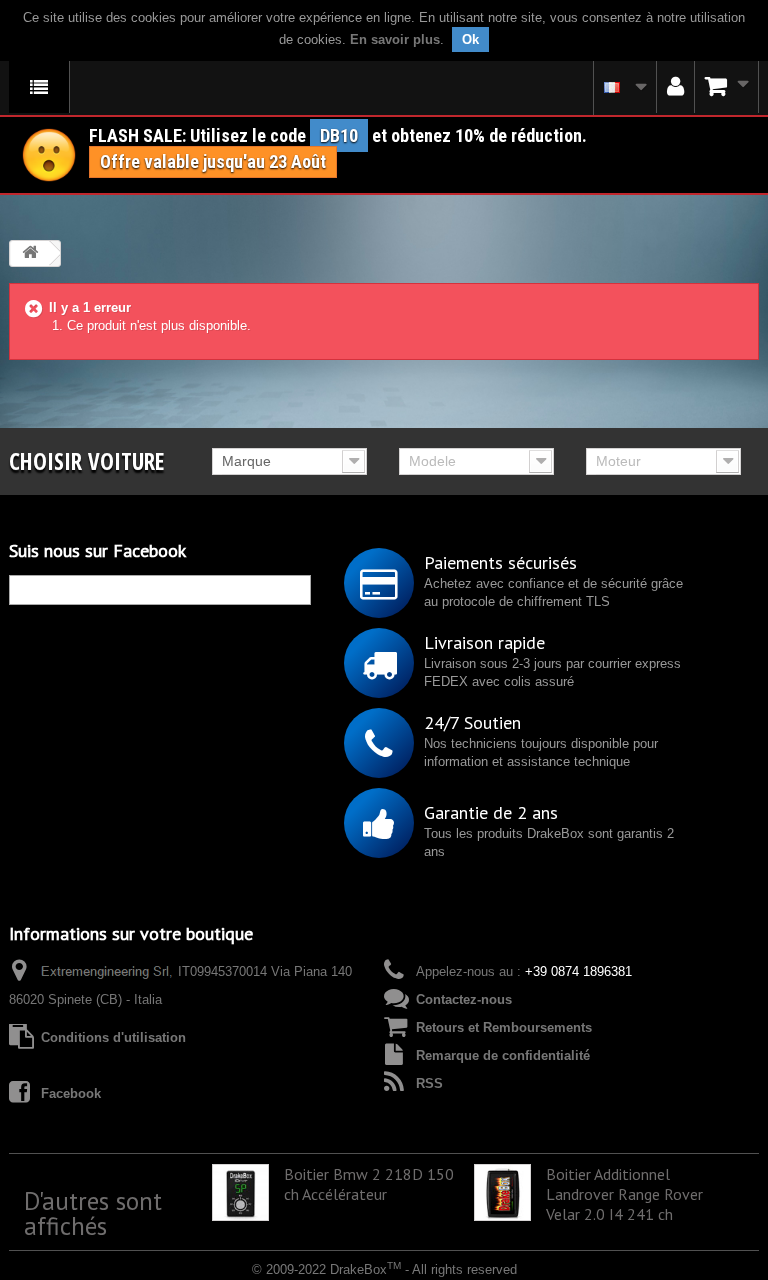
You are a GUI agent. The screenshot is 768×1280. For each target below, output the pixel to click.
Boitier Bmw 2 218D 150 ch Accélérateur (369, 1184)
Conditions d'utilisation (113, 1037)
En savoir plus (395, 39)
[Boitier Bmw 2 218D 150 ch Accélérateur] (240, 1192)
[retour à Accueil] (30, 253)
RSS (429, 1083)
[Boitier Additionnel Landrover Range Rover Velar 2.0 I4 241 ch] (502, 1192)
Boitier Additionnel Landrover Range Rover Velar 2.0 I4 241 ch (624, 1194)
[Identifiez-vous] (675, 87)
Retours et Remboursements (504, 1027)
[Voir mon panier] (727, 87)
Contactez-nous (464, 999)
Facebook (71, 1093)
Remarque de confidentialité (503, 1055)
